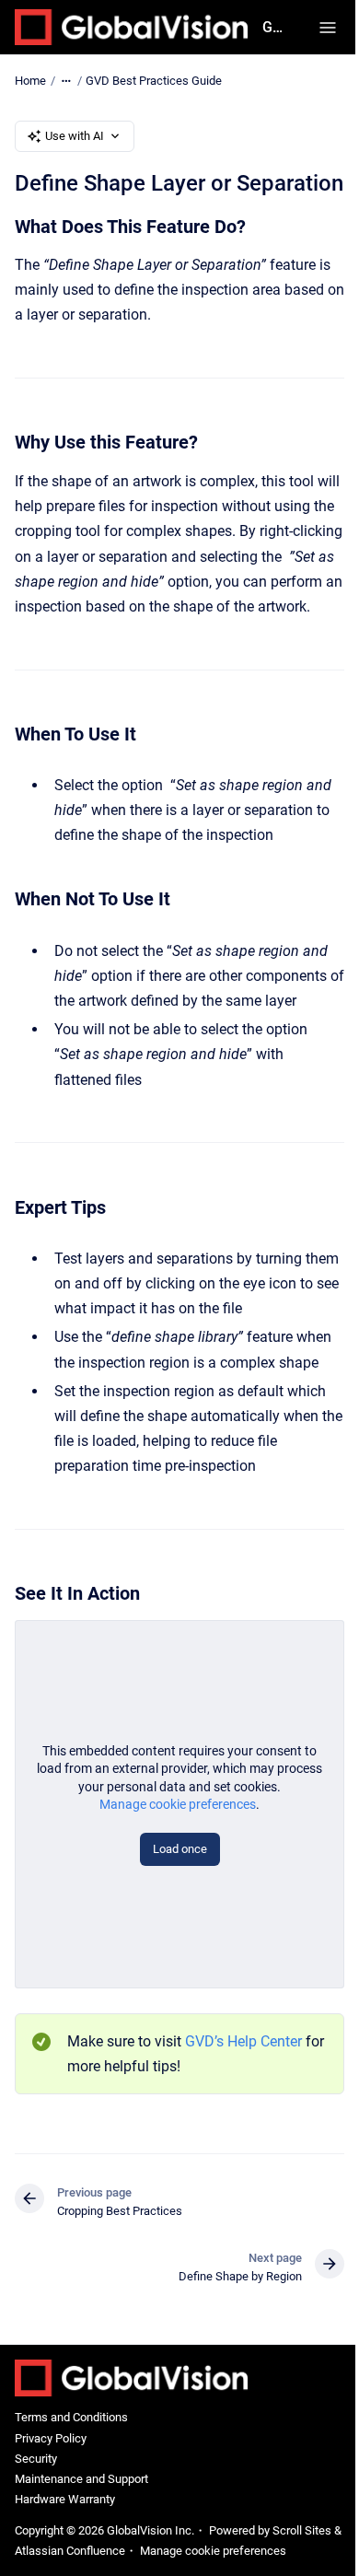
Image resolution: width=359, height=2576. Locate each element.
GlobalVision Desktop (272, 27)
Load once (180, 1849)
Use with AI (75, 136)
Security (36, 2459)
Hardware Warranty (65, 2499)
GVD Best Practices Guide (154, 81)
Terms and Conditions (71, 2417)
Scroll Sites (302, 2530)
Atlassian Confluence (70, 2551)
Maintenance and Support (81, 2479)
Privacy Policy (51, 2438)
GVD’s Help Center (243, 2041)
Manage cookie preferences (178, 1804)
